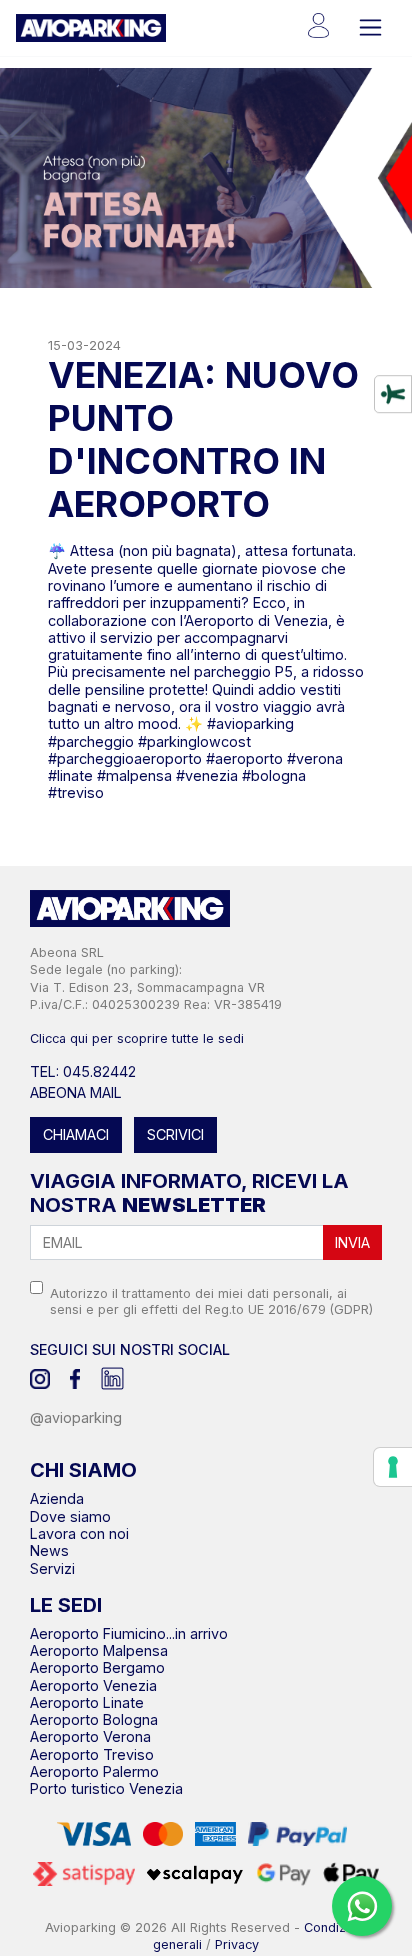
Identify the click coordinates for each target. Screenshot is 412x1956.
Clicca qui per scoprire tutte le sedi (137, 1038)
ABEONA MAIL (76, 1092)
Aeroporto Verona (90, 1736)
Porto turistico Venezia (106, 1788)
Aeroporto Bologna (94, 1719)
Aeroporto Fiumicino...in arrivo (129, 1633)
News (49, 1550)
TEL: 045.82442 (83, 1071)
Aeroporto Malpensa (99, 1650)
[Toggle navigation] (370, 27)
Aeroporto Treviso (92, 1754)
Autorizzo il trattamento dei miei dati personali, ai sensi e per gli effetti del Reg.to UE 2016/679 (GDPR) (211, 1301)
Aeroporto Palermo (94, 1771)
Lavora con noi (79, 1533)
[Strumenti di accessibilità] (393, 394)
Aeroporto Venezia (93, 1685)
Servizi (52, 1568)
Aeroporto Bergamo (97, 1667)
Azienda (57, 1498)
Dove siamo (70, 1516)
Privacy (237, 1944)
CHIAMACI (76, 1134)
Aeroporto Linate (87, 1702)
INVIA (352, 1242)
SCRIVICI (175, 1134)
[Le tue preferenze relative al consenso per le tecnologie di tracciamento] (393, 1467)
